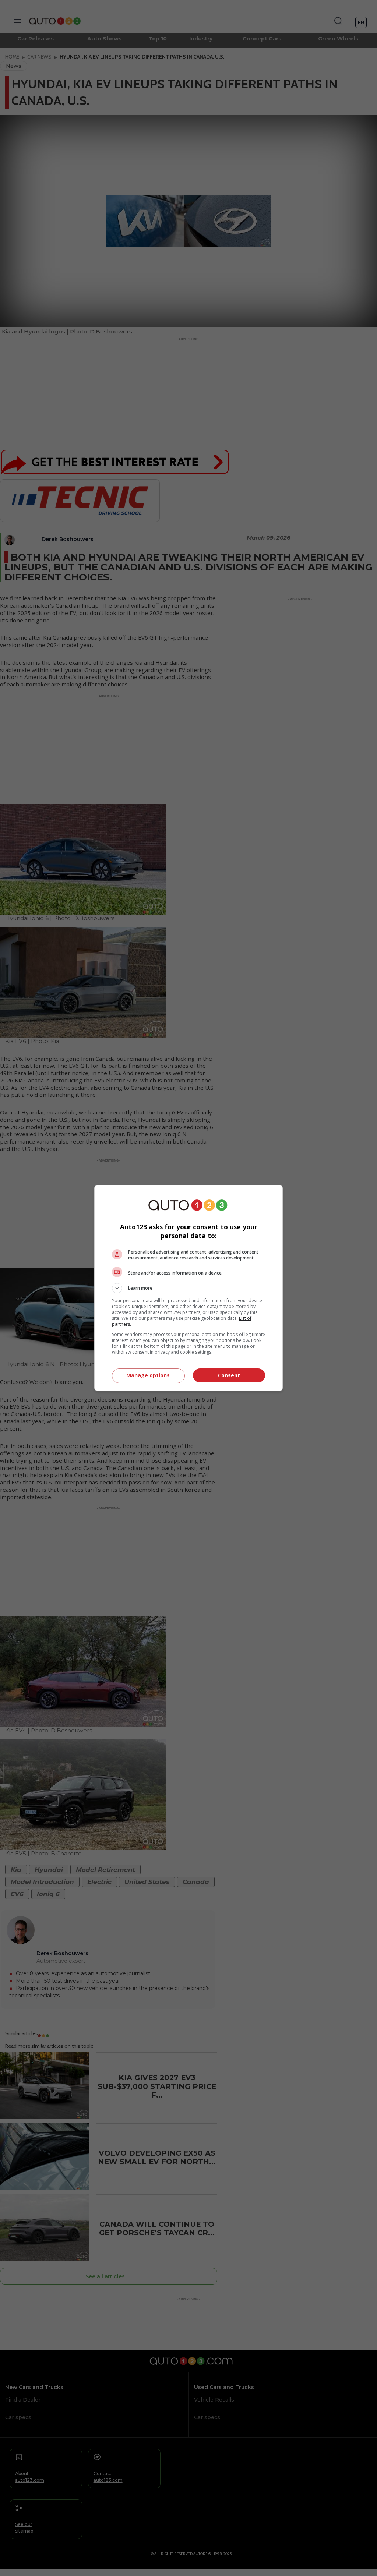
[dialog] (188, 1288)
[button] (188, 1288)
